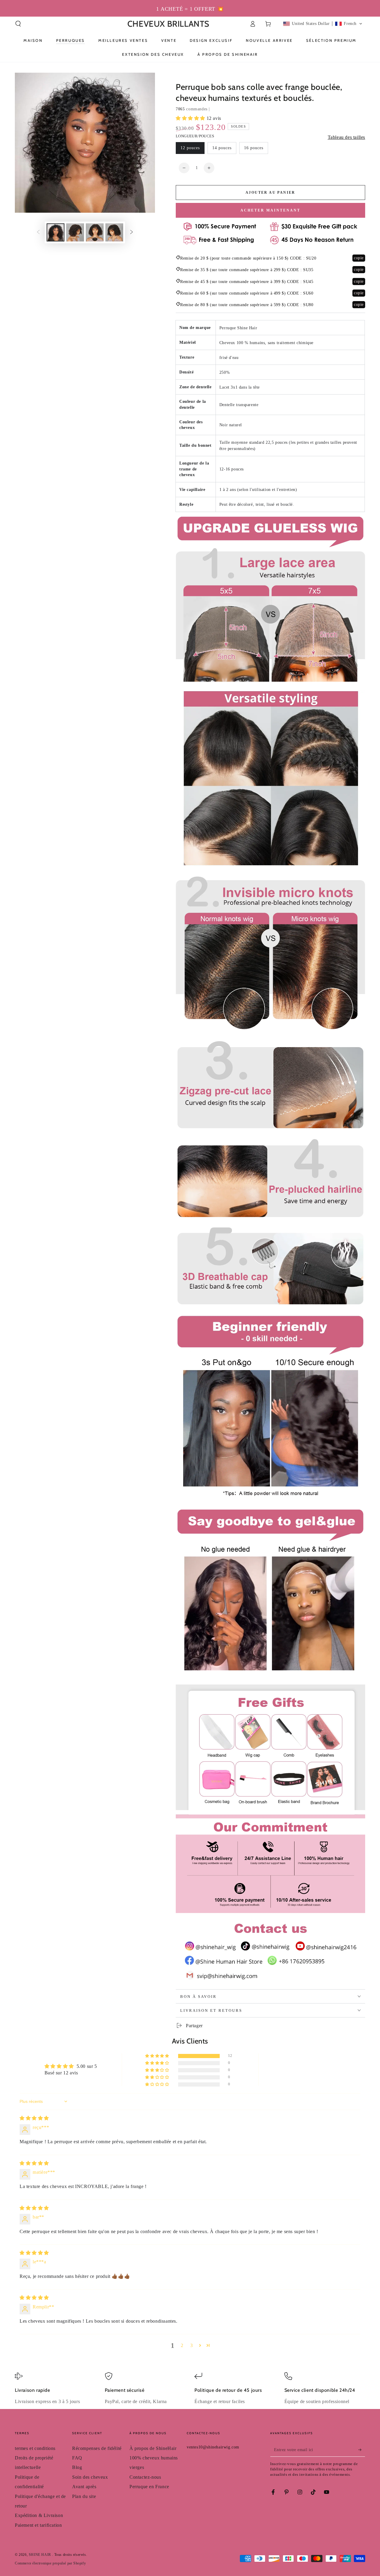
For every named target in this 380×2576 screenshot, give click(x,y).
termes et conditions (35, 2448)
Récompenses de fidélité (97, 2448)
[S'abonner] (362, 2450)
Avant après (84, 2487)
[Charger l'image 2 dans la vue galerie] (75, 232)
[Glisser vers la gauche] (38, 233)
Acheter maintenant (270, 210)
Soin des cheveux (90, 2477)
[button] (18, 24)
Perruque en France (149, 2487)
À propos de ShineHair (153, 2448)
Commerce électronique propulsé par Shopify (50, 2563)
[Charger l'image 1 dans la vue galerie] (56, 232)
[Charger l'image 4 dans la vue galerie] (114, 232)
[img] (34, 2118)
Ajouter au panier (270, 193)
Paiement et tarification (38, 2525)
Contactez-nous (145, 2477)
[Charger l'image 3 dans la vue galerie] (95, 232)
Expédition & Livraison (39, 2515)
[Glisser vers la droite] (132, 233)
